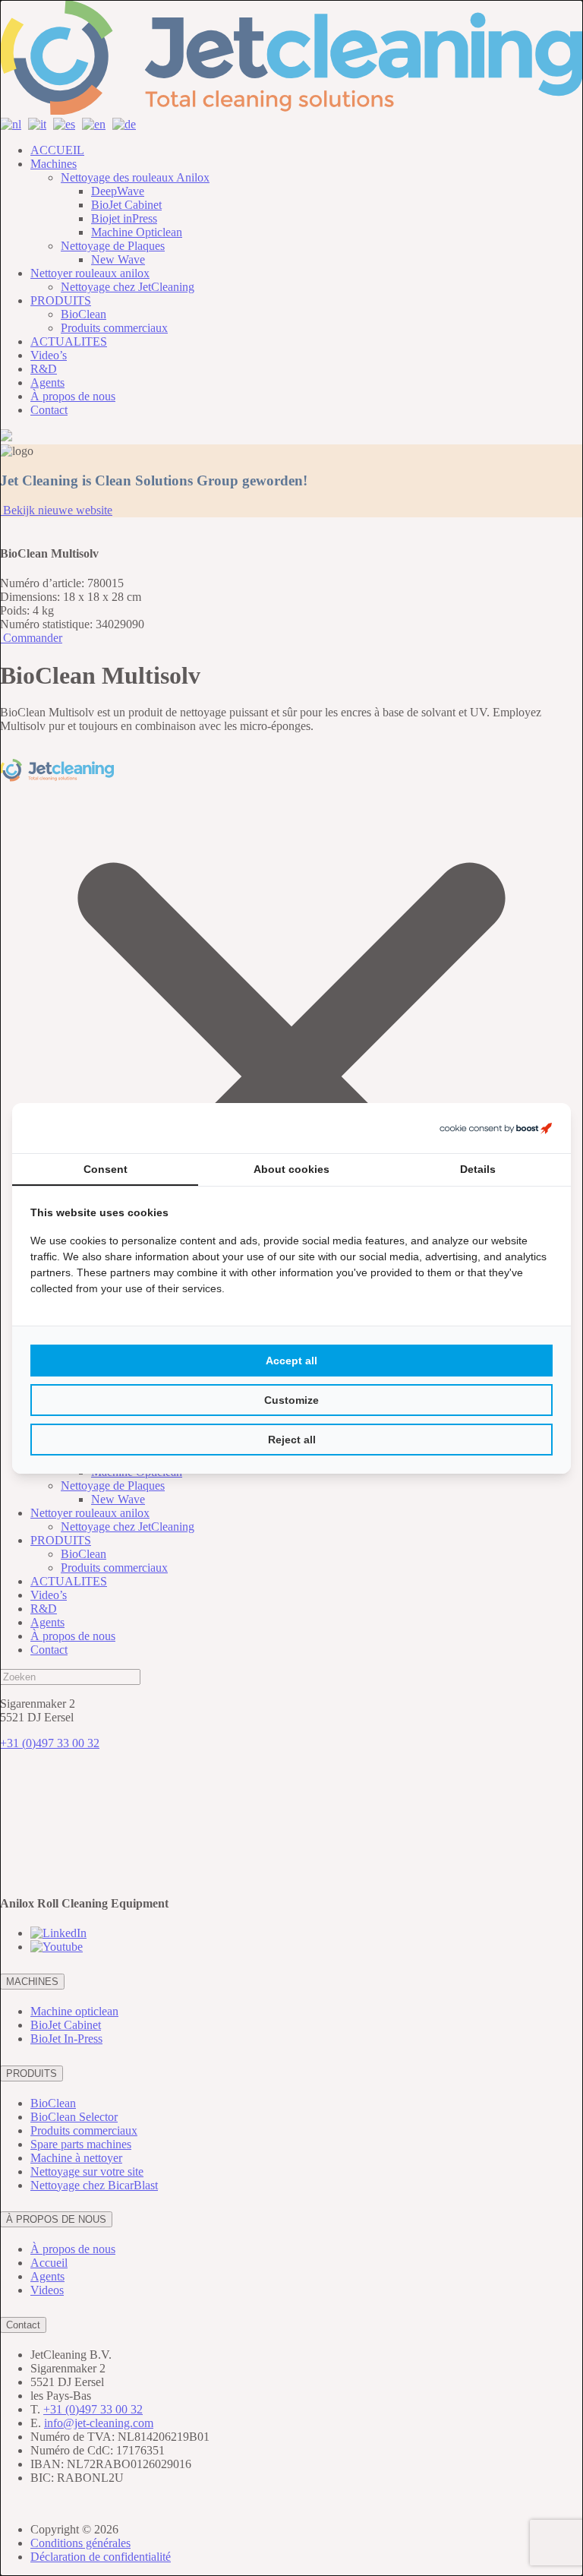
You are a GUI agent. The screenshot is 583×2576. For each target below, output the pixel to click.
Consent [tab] (106, 1169)
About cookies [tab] (291, 1169)
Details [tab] (478, 1169)
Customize (291, 1400)
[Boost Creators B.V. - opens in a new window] (496, 1128)
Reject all (292, 1440)
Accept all (291, 1361)
